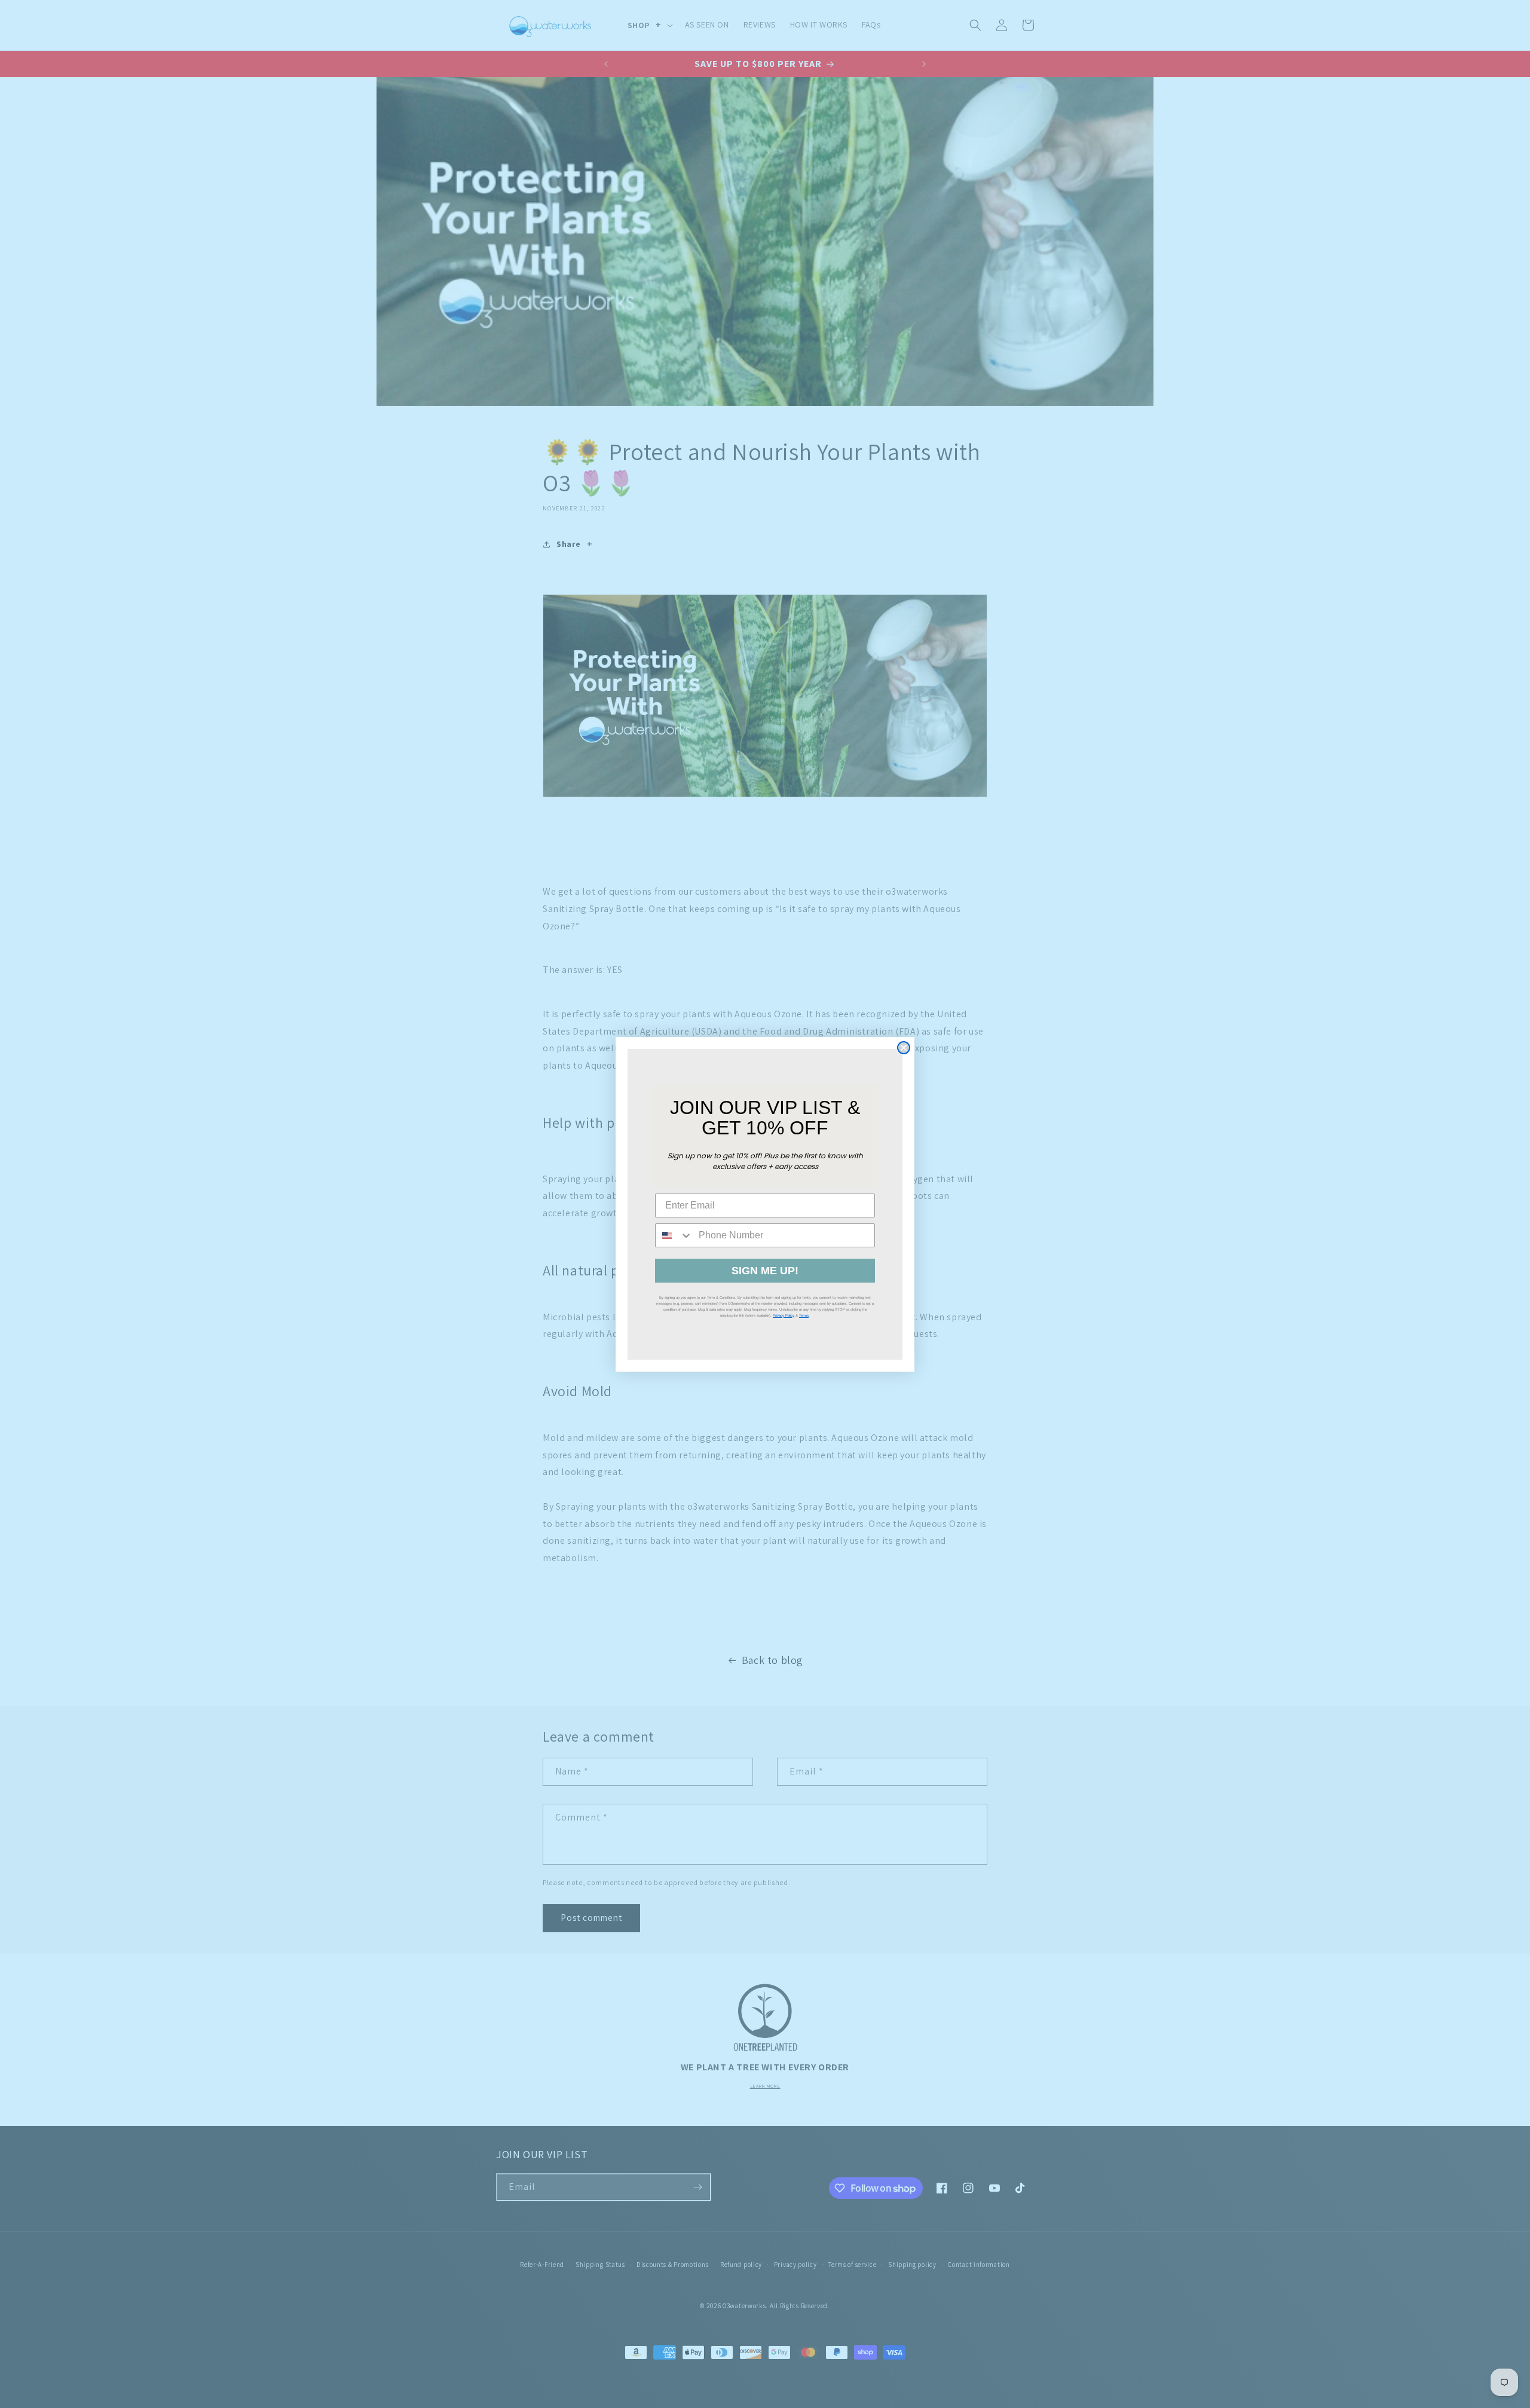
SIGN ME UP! (765, 1271)
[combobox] (674, 1235)
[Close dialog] (904, 1048)
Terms (804, 1315)
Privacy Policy (784, 1315)
